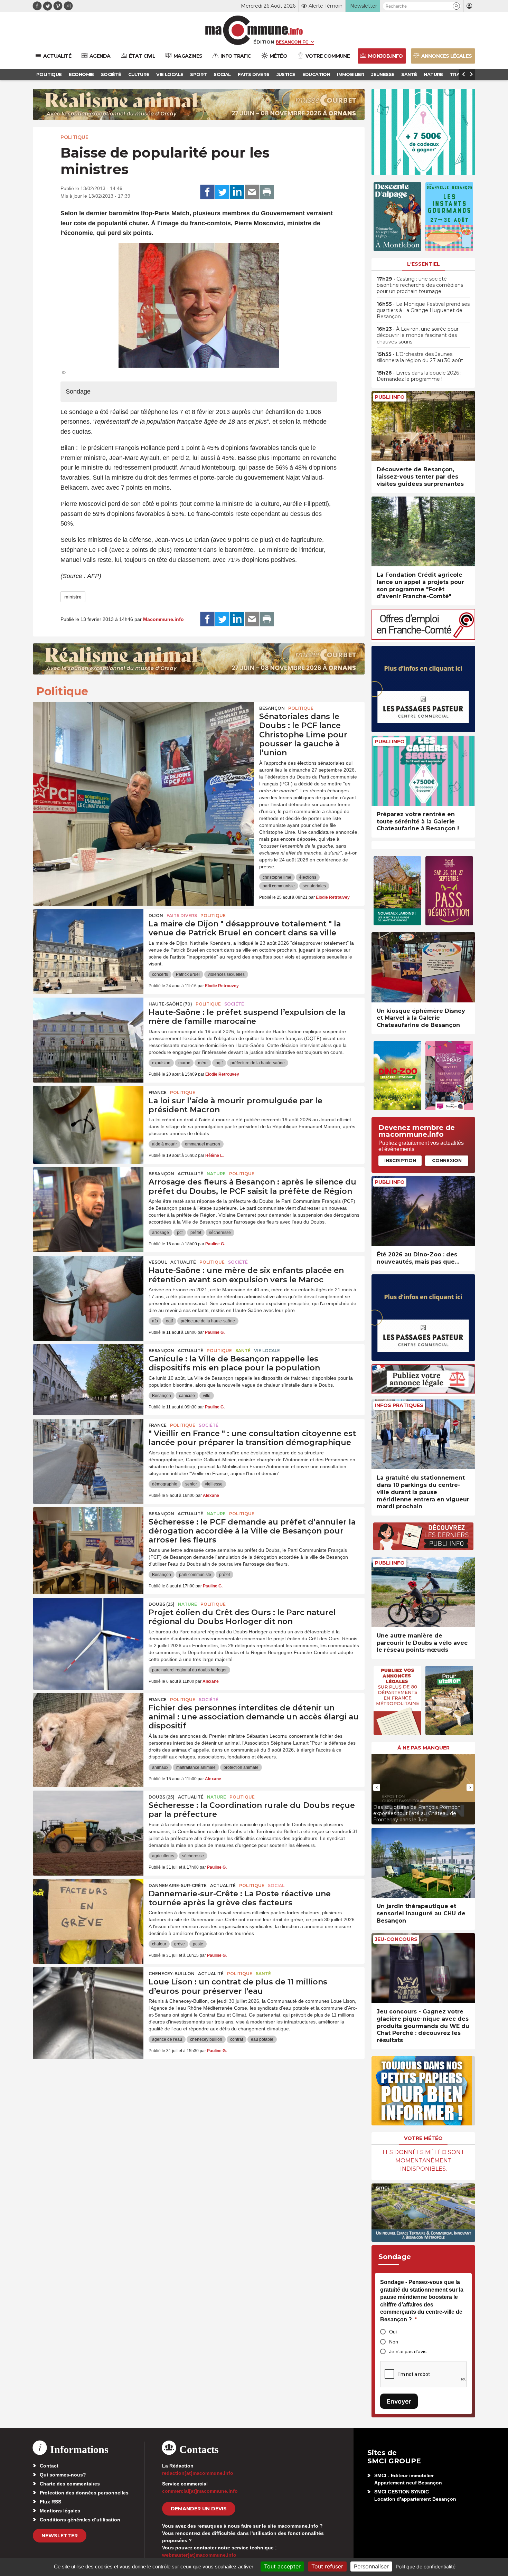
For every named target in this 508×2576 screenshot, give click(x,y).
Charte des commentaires (70, 2484)
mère (203, 1063)
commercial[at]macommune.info (200, 2491)
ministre (73, 597)
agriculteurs (163, 1856)
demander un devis (199, 2509)
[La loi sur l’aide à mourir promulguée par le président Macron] (88, 1117)
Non (394, 2342)
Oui (393, 2332)
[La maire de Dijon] (88, 940)
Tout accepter (282, 2566)
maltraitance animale (196, 1767)
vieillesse (214, 1484)
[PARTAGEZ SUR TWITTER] (222, 192)
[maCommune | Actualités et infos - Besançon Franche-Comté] (254, 30)
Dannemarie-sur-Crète (178, 1885)
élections (308, 877)
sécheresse (220, 1233)
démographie (165, 1484)
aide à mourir (164, 1144)
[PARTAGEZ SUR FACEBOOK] (207, 192)
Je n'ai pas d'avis (408, 2351)
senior (191, 1484)
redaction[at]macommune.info (198, 2473)
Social (276, 1885)
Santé (243, 1351)
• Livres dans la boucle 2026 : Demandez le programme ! (419, 376)
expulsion (161, 1063)
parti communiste (279, 886)
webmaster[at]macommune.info (199, 2555)
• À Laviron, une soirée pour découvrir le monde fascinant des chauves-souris (418, 335)
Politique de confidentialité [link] (426, 2566)
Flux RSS (50, 2502)
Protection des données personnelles (84, 2493)
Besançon (272, 708)
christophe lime (277, 877)
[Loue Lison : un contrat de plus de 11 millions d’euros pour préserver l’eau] (88, 1998)
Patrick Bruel (188, 974)
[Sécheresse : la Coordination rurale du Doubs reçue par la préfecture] (88, 1822)
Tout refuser (327, 2566)
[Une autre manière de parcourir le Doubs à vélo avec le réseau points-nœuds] (423, 1592)
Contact (49, 2466)
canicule (187, 1396)
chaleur (159, 1944)
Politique (74, 137)
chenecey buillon (206, 2039)
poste (198, 1944)
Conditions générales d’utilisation (80, 2520)
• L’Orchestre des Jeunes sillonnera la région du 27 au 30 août (420, 357)
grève (180, 1944)
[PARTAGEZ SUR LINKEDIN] (237, 192)
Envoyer (399, 2401)
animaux (160, 1767)
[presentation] (377, 1787)
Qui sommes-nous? (63, 2475)
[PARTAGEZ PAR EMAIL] (252, 192)
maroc (184, 1063)
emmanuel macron (203, 1144)
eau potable (262, 2039)
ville (207, 1396)
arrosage (161, 1233)
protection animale (241, 1767)
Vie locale (267, 1351)
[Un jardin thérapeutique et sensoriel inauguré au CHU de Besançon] (423, 1863)
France (158, 1092)
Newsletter (60, 2536)
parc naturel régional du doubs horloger (189, 1670)
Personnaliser (371, 2566)
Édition (264, 42)
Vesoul (158, 1262)
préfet (196, 1233)
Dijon (156, 916)
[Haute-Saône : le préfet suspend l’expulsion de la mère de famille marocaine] (88, 1029)
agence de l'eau (167, 2039)
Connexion (447, 1160)
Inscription (400, 1160)
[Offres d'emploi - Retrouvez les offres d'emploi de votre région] (423, 638)
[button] (456, 6)
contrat (237, 2039)
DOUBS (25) (162, 1604)
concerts (160, 974)
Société (234, 1004)
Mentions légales (60, 2511)
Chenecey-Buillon (172, 1974)
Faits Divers (182, 916)
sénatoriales (314, 886)
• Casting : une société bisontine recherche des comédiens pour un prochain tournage (420, 285)
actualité (190, 1174)
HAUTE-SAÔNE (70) (170, 1004)
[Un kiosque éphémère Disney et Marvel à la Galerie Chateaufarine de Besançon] (423, 967)
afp (155, 1321)
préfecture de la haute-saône (258, 1063)
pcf (180, 1233)
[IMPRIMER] (267, 192)
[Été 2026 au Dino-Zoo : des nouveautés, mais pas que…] (423, 1211)
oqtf (219, 1063)
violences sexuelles (226, 974)
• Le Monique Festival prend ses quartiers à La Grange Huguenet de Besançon (423, 310)
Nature (216, 1174)
